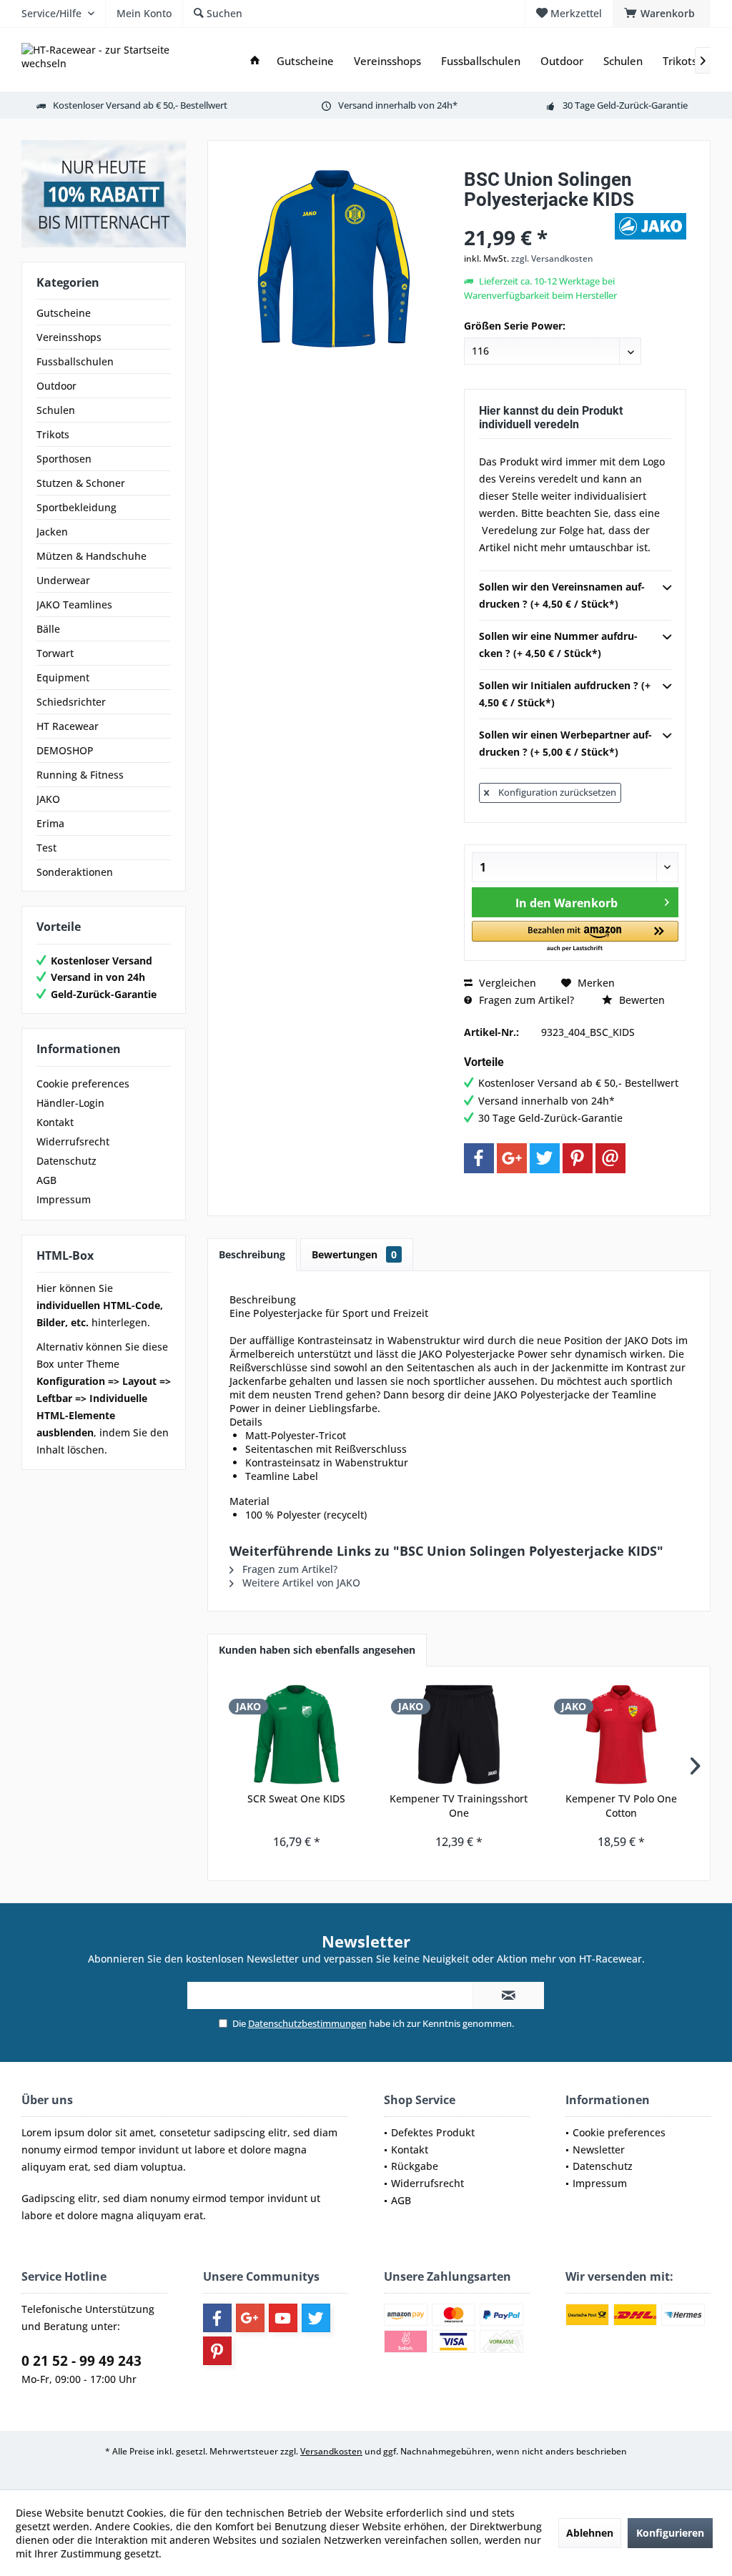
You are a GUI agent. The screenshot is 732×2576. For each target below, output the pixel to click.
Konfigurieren (670, 2533)
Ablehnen (590, 2533)
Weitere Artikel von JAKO (300, 1583)
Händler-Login (70, 1103)
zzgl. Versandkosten (552, 258)
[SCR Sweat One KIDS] (296, 1734)
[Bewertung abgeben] (538, 218)
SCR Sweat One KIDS (296, 1798)
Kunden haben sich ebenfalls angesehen (317, 1650)
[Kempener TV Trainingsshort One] (459, 1734)
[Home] (255, 61)
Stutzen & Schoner (81, 483)
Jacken (52, 532)
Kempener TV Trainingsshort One (459, 1806)
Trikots (53, 434)
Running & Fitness (80, 775)
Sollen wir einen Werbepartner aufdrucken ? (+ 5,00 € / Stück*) (565, 743)
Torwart (55, 653)
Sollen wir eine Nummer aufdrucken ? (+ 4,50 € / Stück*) (558, 645)
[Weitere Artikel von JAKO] (651, 226)
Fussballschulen (75, 361)
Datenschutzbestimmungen (307, 2023)
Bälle (48, 629)
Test (46, 848)
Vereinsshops (69, 337)
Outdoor (56, 386)
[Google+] (512, 1158)
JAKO (48, 799)
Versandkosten (331, 2451)
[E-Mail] (610, 1158)
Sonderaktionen (75, 872)
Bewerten (640, 1000)
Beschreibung (252, 1254)
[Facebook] (479, 1158)
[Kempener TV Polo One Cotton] (622, 1734)
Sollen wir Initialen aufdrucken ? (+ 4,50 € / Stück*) (565, 694)
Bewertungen (354, 1254)
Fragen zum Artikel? (525, 1000)
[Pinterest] (578, 1158)
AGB (46, 1180)
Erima (50, 823)
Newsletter (599, 2150)
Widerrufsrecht (73, 1141)
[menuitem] (662, 14)
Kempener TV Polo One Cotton (621, 1806)
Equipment (63, 677)
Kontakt (55, 1122)
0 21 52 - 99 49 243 (81, 2361)
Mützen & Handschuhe (91, 556)
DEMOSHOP (65, 750)
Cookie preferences (83, 1084)
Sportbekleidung (76, 507)
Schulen (56, 410)
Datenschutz (66, 1161)
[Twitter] (545, 1158)
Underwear (63, 580)
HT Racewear (68, 726)
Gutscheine (64, 313)
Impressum (64, 1199)
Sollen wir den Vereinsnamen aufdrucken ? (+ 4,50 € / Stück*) (562, 595)
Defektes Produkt (433, 2132)
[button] (575, 937)
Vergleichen (506, 983)
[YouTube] (283, 2318)
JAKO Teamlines (74, 604)
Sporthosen (64, 459)
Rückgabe (415, 2166)
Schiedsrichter (71, 702)
